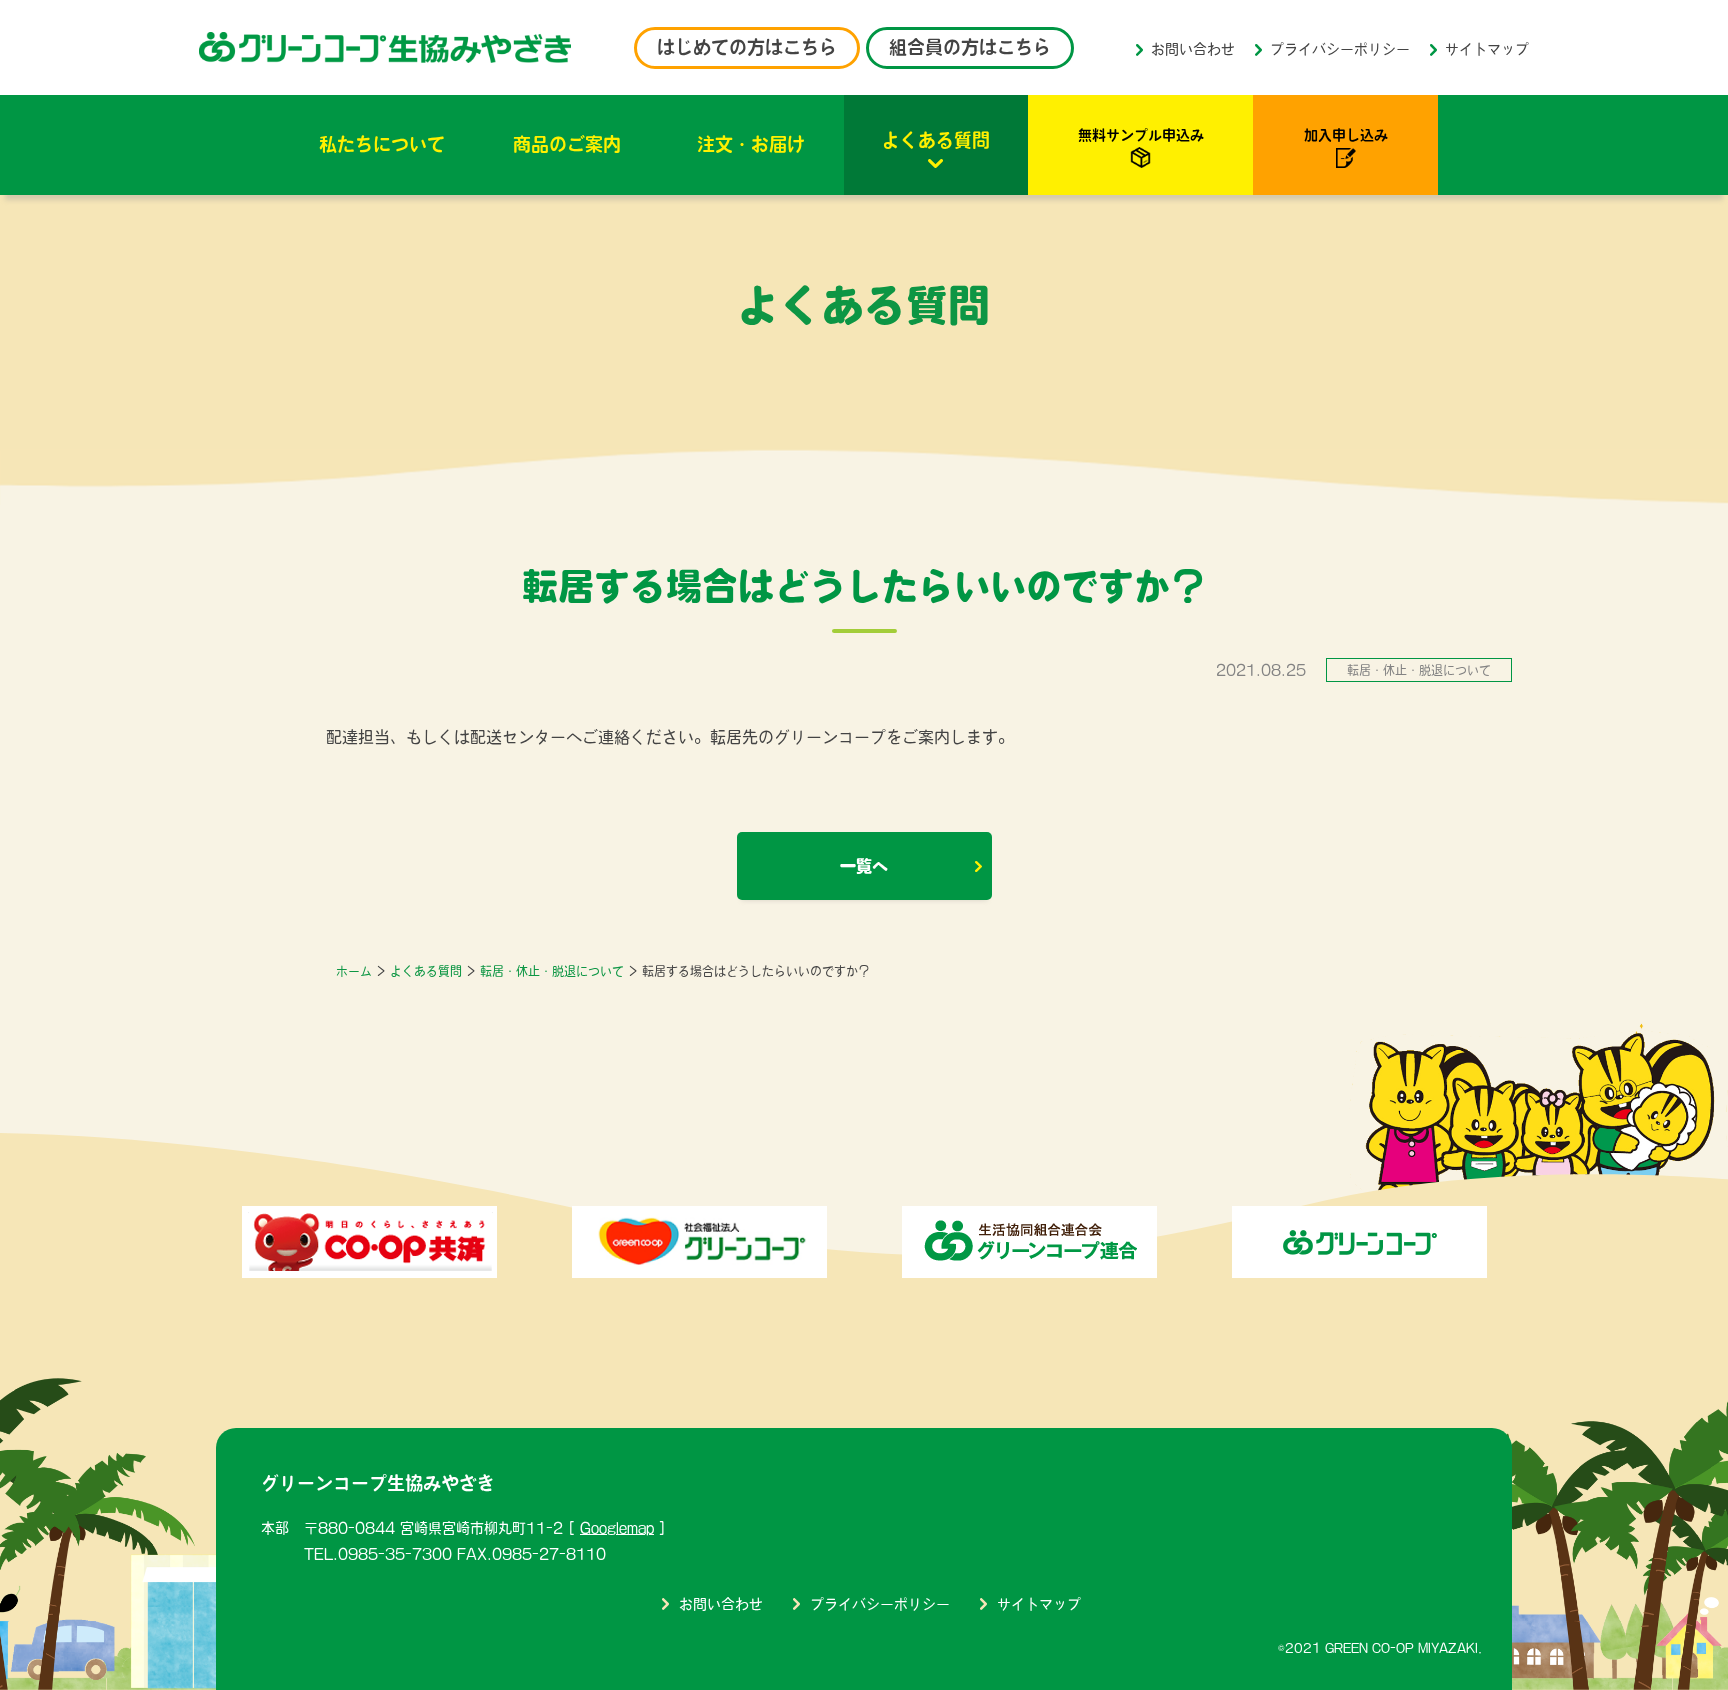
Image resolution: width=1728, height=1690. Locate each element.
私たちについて (382, 144)
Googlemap (617, 1528)
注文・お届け (751, 144)
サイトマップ (1487, 49)
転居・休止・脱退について (552, 971)
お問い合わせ (1193, 49)
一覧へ (864, 866)
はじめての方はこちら (747, 47)
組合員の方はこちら (970, 47)
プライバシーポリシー (1340, 49)
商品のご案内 (567, 144)
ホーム (354, 971)
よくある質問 (936, 140)
